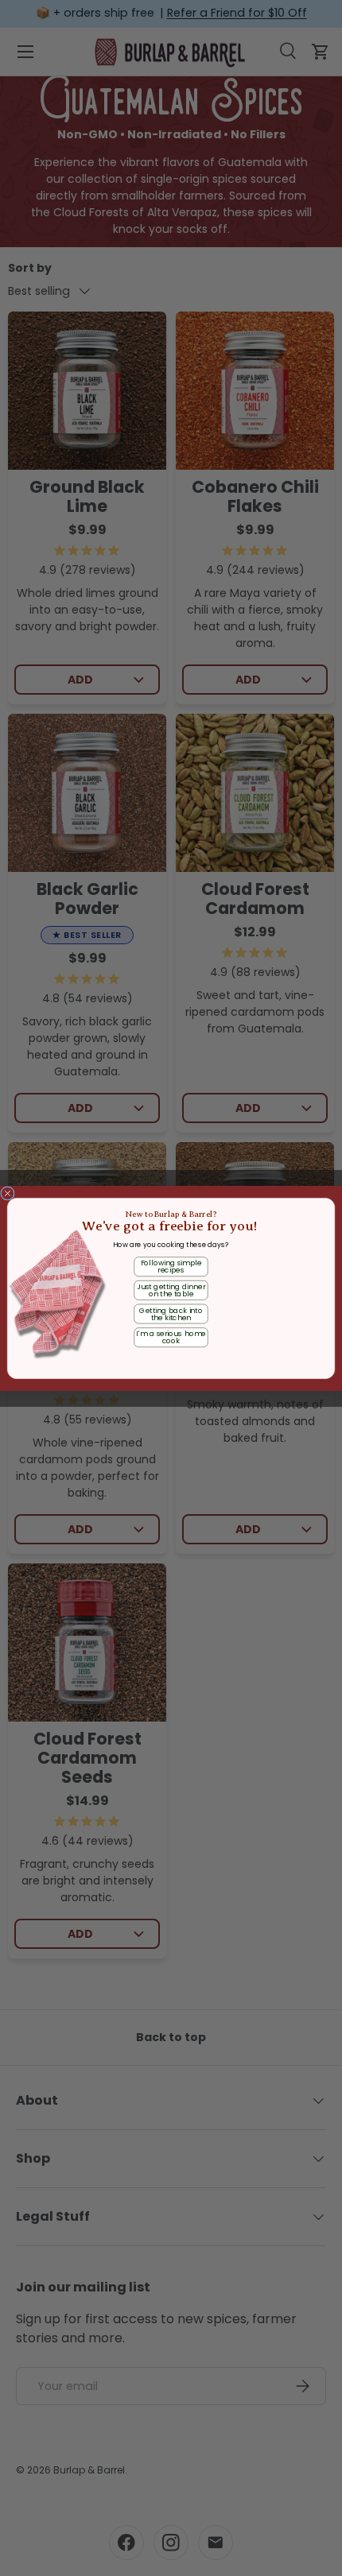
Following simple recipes (171, 1266)
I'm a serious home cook (171, 1337)
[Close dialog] (8, 1193)
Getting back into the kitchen (171, 1314)
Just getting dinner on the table (171, 1290)
